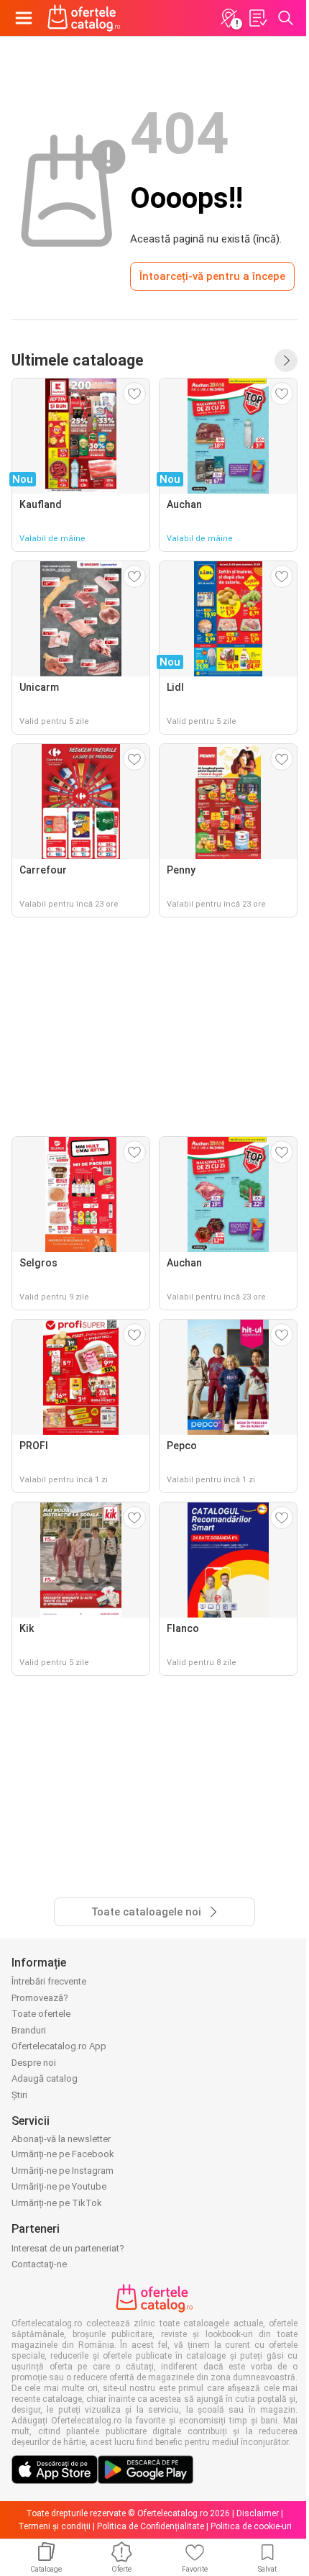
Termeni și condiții (54, 2526)
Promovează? (40, 1998)
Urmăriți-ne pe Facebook (63, 2154)
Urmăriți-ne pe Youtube (59, 2186)
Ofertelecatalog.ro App (59, 2046)
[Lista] (257, 18)
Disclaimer (258, 2513)
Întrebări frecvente (49, 1981)
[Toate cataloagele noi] (286, 360)
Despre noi (34, 2063)
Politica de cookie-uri (251, 2526)
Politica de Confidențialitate (151, 2526)
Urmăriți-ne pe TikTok (57, 2203)
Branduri (29, 2030)
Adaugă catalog (45, 2078)
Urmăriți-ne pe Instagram (63, 2171)
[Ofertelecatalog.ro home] (84, 18)
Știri (19, 2095)
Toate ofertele (41, 2014)
